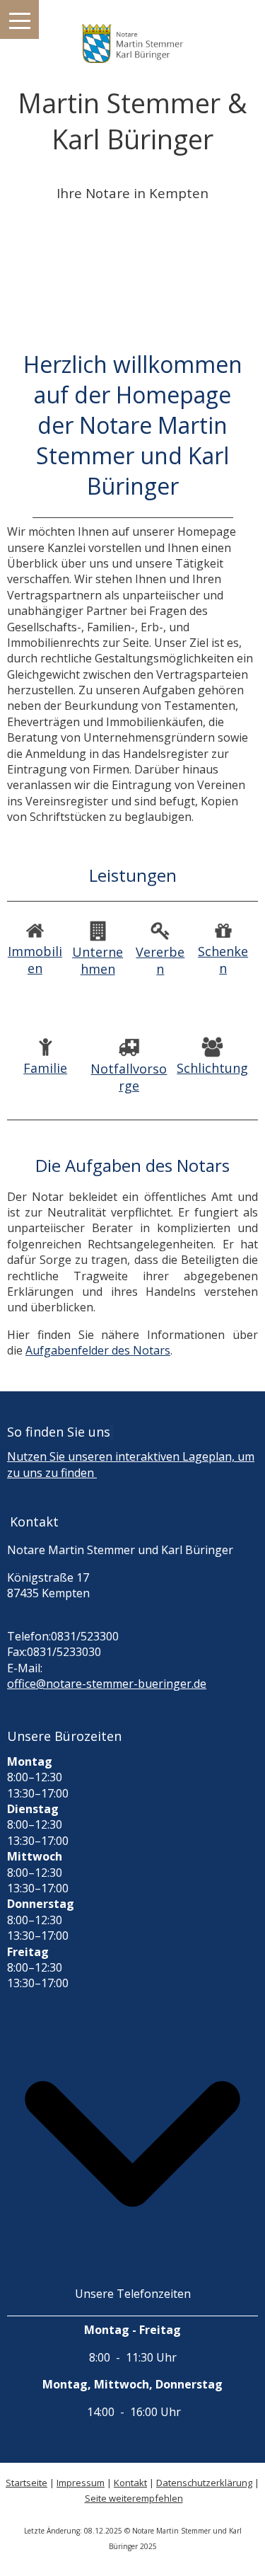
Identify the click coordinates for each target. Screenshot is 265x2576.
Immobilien (35, 960)
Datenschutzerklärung (204, 2483)
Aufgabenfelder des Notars (98, 1350)
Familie (45, 1068)
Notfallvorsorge (129, 1077)
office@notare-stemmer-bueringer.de (107, 1684)
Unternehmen (98, 960)
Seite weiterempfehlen (134, 2498)
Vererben (160, 960)
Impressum (81, 2483)
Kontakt (130, 2483)
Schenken (223, 960)
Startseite (26, 2483)
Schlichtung (212, 1068)
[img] (132, 35)
